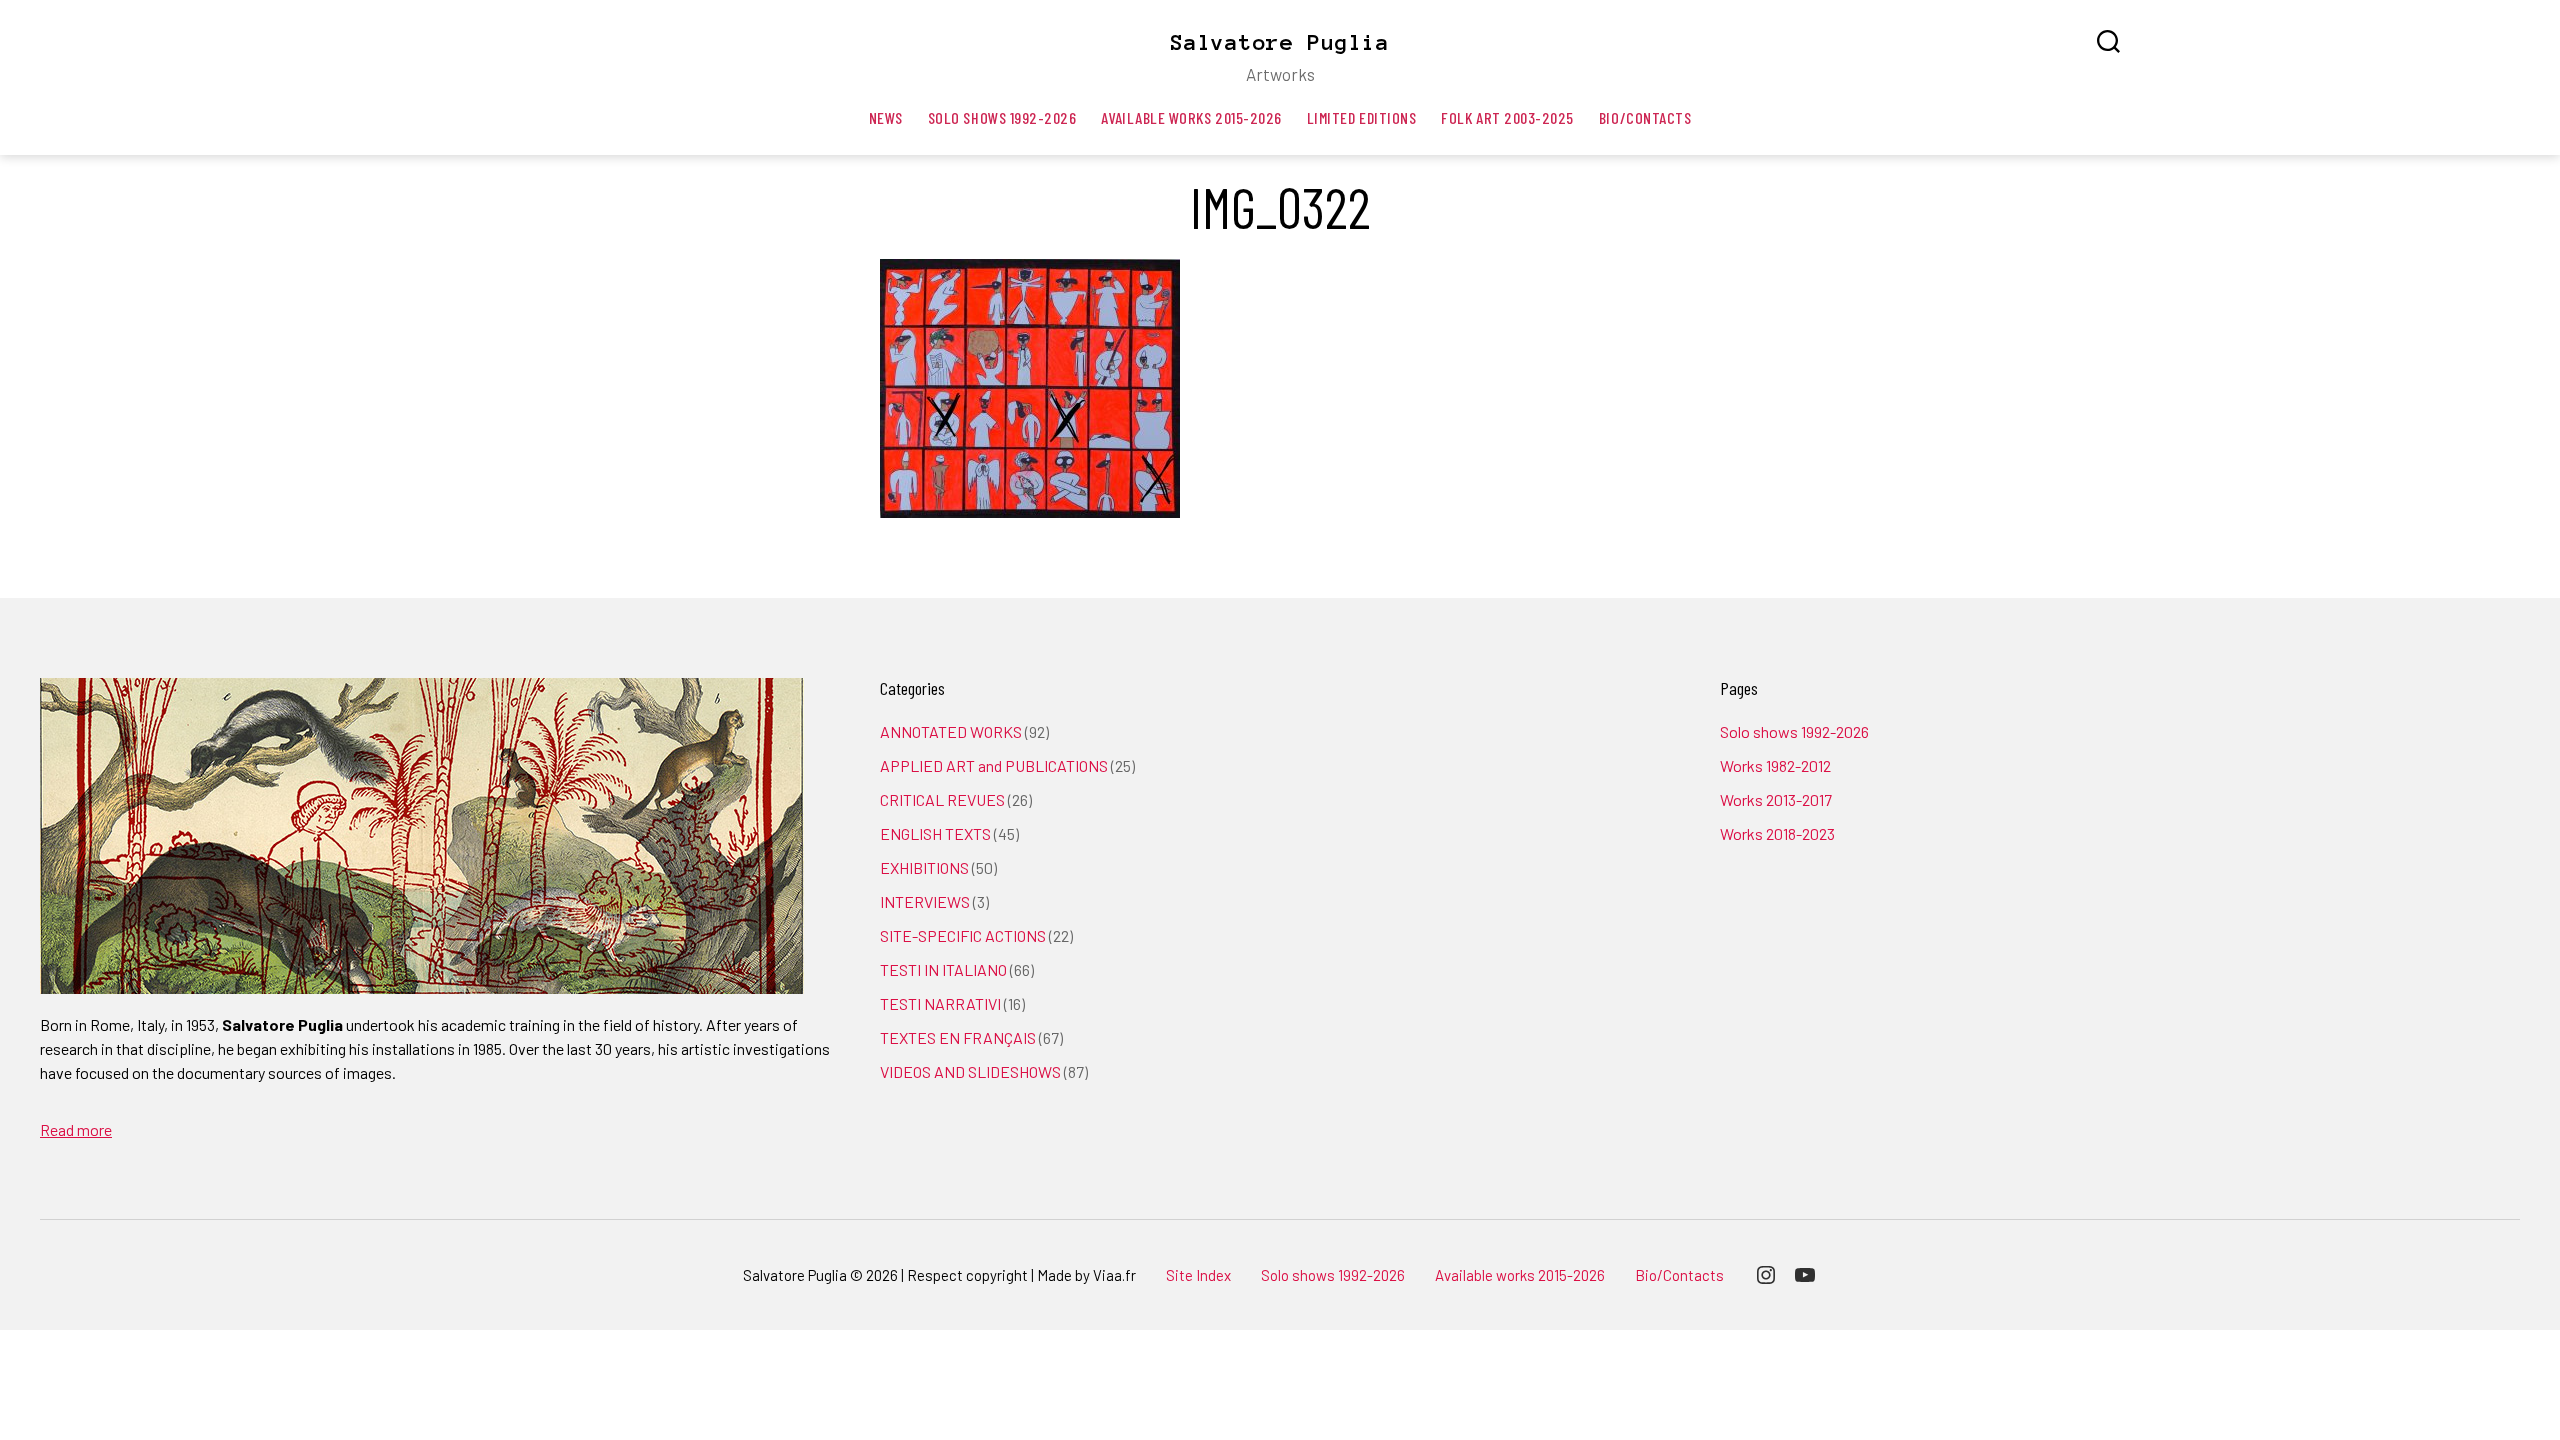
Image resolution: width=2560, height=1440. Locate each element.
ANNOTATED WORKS (951, 731)
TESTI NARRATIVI (940, 1003)
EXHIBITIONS (924, 867)
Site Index (1198, 1275)
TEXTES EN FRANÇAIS (958, 1037)
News (886, 117)
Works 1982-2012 (1775, 765)
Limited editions (1362, 117)
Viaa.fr (1114, 1275)
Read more (76, 1129)
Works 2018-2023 (1777, 833)
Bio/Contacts (1645, 117)
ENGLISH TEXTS (935, 833)
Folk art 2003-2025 (1507, 117)
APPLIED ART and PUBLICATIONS (994, 765)
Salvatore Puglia (1280, 42)
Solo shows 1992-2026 (1002, 117)
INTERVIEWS (925, 901)
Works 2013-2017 (1776, 799)
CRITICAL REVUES (942, 799)
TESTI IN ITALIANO (943, 969)
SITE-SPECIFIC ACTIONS (963, 935)
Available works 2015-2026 (1191, 117)
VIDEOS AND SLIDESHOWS (970, 1071)
